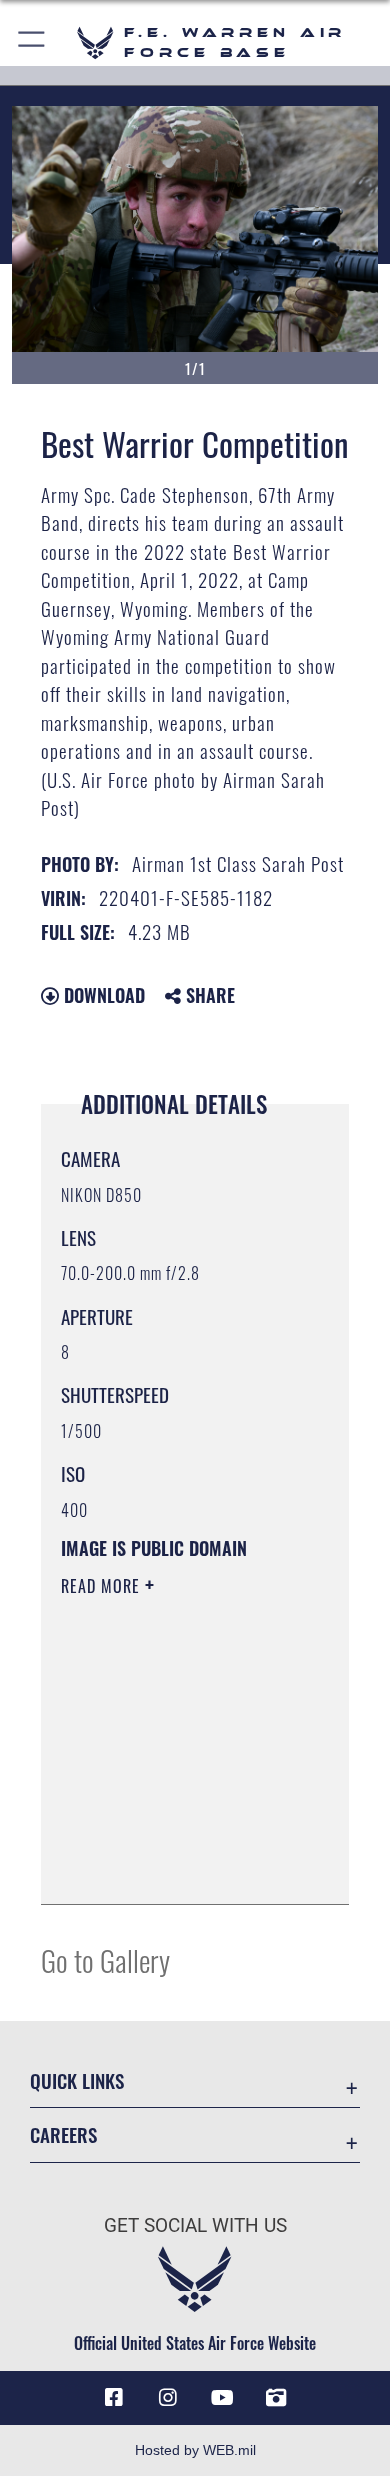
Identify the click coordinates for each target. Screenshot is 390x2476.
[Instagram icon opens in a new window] (168, 2398)
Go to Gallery (105, 1959)
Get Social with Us (195, 2225)
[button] (32, 42)
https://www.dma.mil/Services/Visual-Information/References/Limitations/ (182, 1867)
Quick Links (77, 2080)
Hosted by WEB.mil (195, 2450)
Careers (63, 2134)
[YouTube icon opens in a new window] (222, 2398)
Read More (103, 1586)
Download (102, 995)
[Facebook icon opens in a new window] (114, 2398)
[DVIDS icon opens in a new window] (276, 2398)
